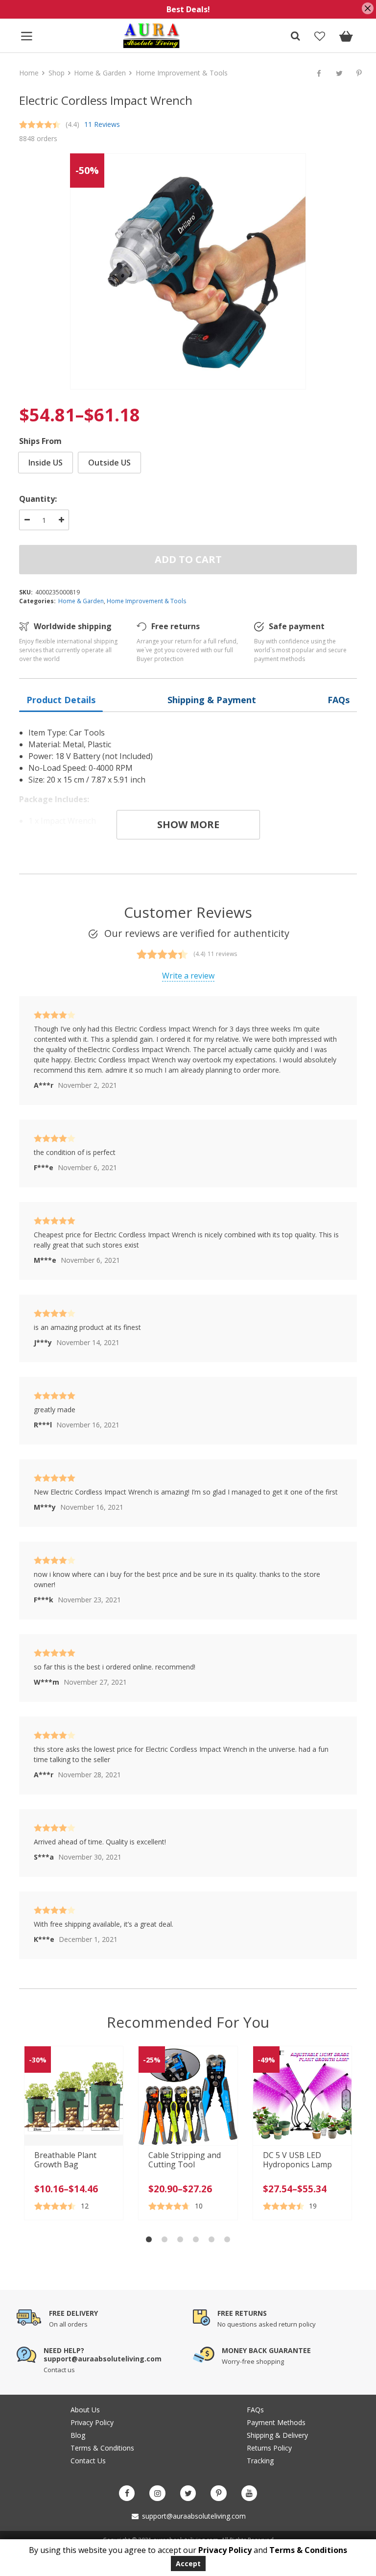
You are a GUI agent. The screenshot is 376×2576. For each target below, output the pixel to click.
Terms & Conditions (102, 2448)
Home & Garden (100, 73)
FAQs (255, 2410)
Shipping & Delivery (277, 2435)
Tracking (260, 2461)
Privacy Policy (92, 2422)
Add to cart (188, 559)
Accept (188, 2564)
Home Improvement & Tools (182, 73)
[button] (149, 2239)
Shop (57, 73)
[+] (61, 520)
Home (29, 73)
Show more (188, 824)
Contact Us (88, 2461)
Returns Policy (269, 2448)
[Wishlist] (319, 37)
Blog (78, 2435)
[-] (27, 520)
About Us (85, 2410)
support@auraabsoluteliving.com (193, 2516)
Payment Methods (276, 2422)
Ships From (40, 441)
